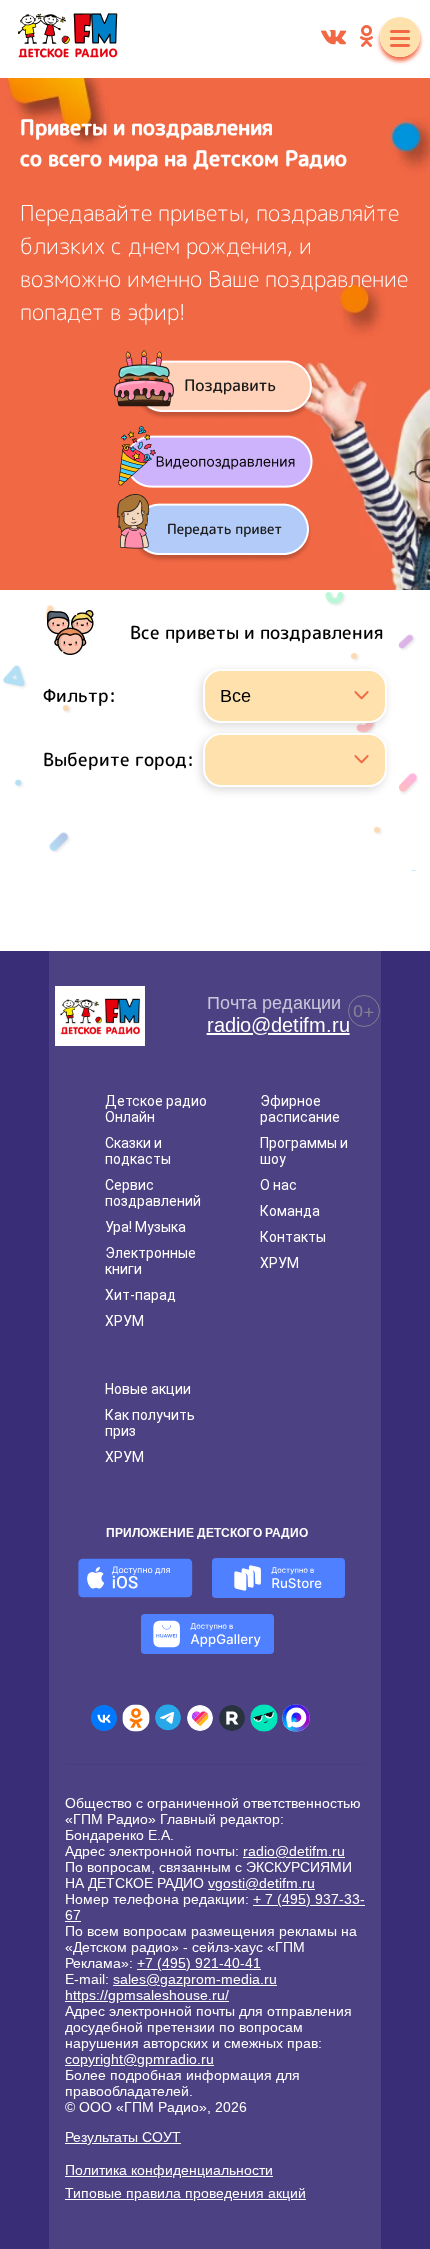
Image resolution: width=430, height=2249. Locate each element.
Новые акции (148, 1389)
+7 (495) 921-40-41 (199, 1963)
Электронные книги (150, 1261)
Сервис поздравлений (153, 1193)
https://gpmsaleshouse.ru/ (147, 1995)
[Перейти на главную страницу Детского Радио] (67, 39)
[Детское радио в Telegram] (168, 1718)
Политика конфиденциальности (169, 2170)
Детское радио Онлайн (156, 1109)
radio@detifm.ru (278, 1025)
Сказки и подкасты (138, 1151)
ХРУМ (124, 1321)
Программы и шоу (304, 1151)
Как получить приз (150, 1423)
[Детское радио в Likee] (200, 1718)
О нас (278, 1185)
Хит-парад (140, 1295)
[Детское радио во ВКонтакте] (104, 1718)
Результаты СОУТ (123, 2137)
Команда (290, 1211)
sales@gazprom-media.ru (195, 1979)
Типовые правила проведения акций (185, 2193)
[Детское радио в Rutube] (232, 1718)
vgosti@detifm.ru (261, 1883)
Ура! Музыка (145, 1227)
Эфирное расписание (300, 1109)
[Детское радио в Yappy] (264, 1718)
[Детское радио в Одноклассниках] (136, 1718)
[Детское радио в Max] (296, 1718)
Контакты (293, 1237)
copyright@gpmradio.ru (139, 2059)
